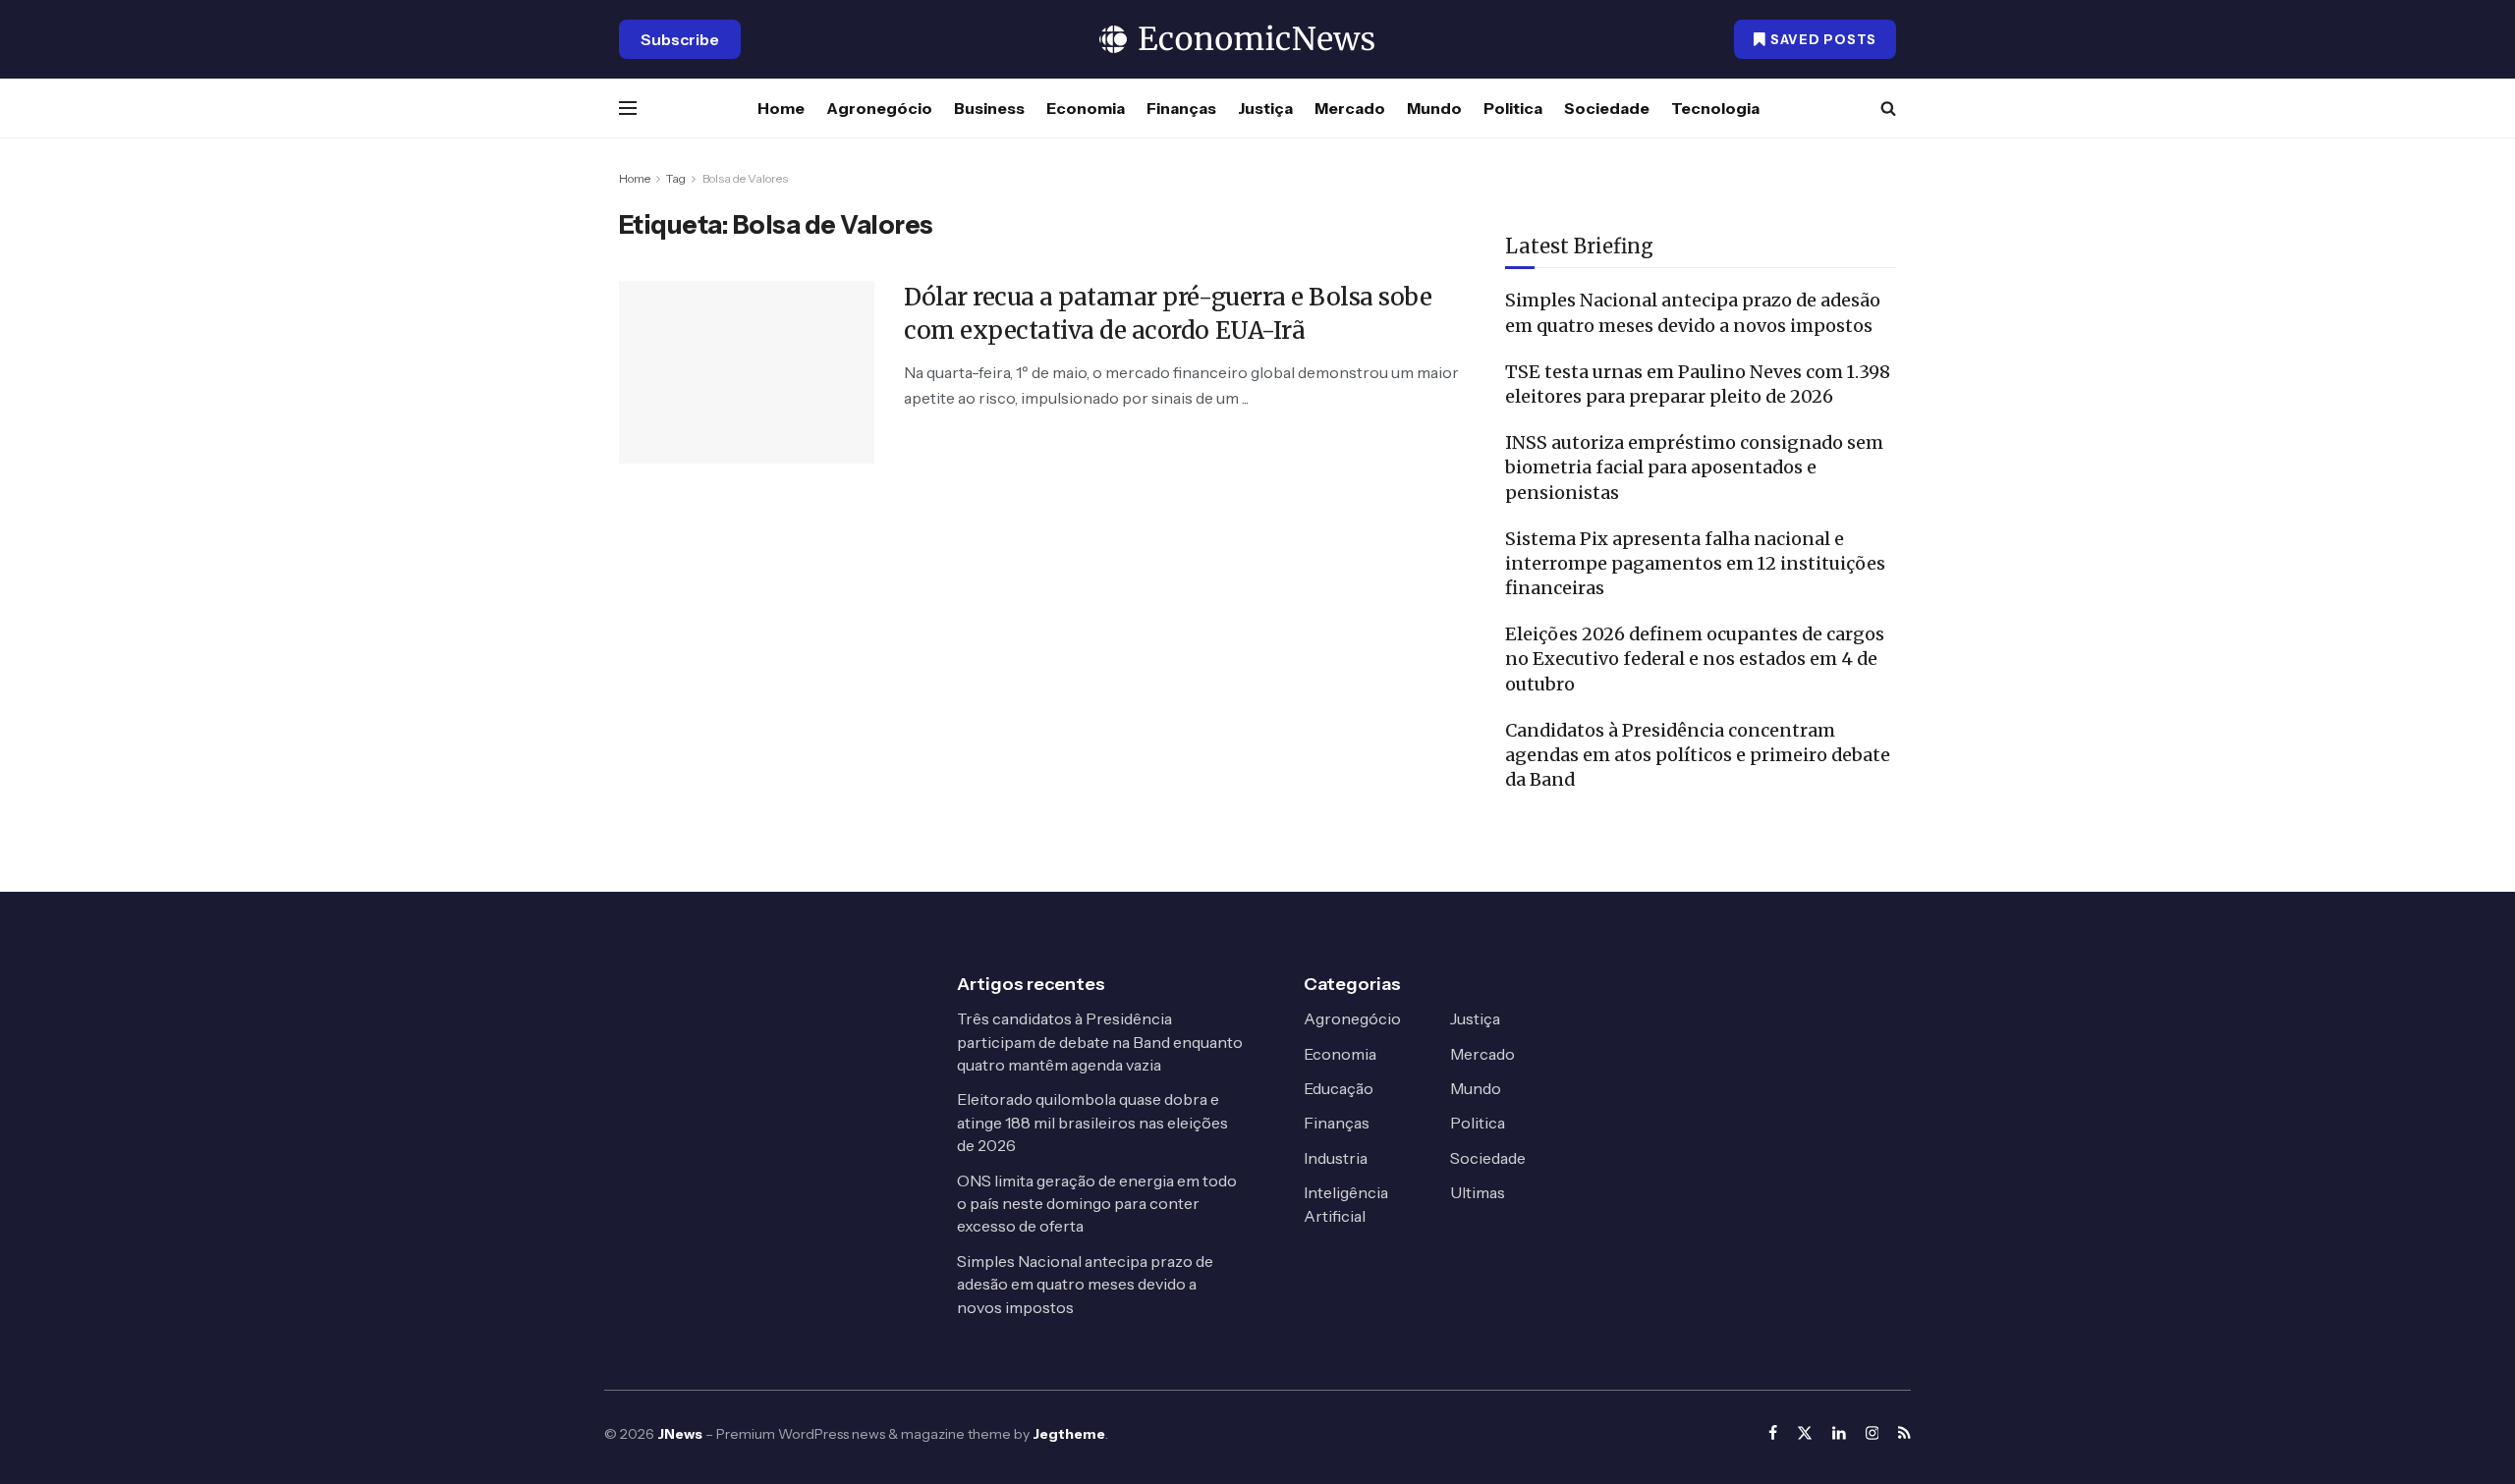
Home (781, 108)
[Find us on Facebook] (1773, 1433)
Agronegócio (879, 108)
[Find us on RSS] (1904, 1433)
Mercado (1350, 108)
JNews (680, 1434)
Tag (676, 178)
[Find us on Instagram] (1872, 1433)
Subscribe (680, 39)
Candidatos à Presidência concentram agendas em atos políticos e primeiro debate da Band (1698, 755)
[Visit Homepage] (1238, 39)
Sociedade (1607, 108)
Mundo (1434, 108)
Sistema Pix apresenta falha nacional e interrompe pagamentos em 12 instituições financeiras (1695, 563)
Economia (1086, 108)
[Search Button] (1888, 108)
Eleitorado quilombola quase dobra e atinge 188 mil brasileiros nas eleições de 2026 (1092, 1122)
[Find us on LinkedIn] (1839, 1433)
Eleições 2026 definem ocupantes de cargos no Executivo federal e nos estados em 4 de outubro (1695, 659)
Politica (1513, 108)
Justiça (1265, 108)
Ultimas (1478, 1192)
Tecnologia (1715, 108)
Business (989, 108)
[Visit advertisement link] (1701, 179)
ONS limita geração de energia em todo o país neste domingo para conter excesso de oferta (1097, 1204)
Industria (1336, 1158)
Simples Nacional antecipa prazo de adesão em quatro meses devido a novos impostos (1085, 1284)
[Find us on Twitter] (1805, 1433)
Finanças (1181, 108)
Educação (1339, 1088)
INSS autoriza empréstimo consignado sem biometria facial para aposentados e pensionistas (1694, 467)
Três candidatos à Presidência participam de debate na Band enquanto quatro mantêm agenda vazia (1100, 1042)
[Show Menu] (628, 108)
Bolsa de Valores (745, 178)
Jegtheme (1069, 1434)
